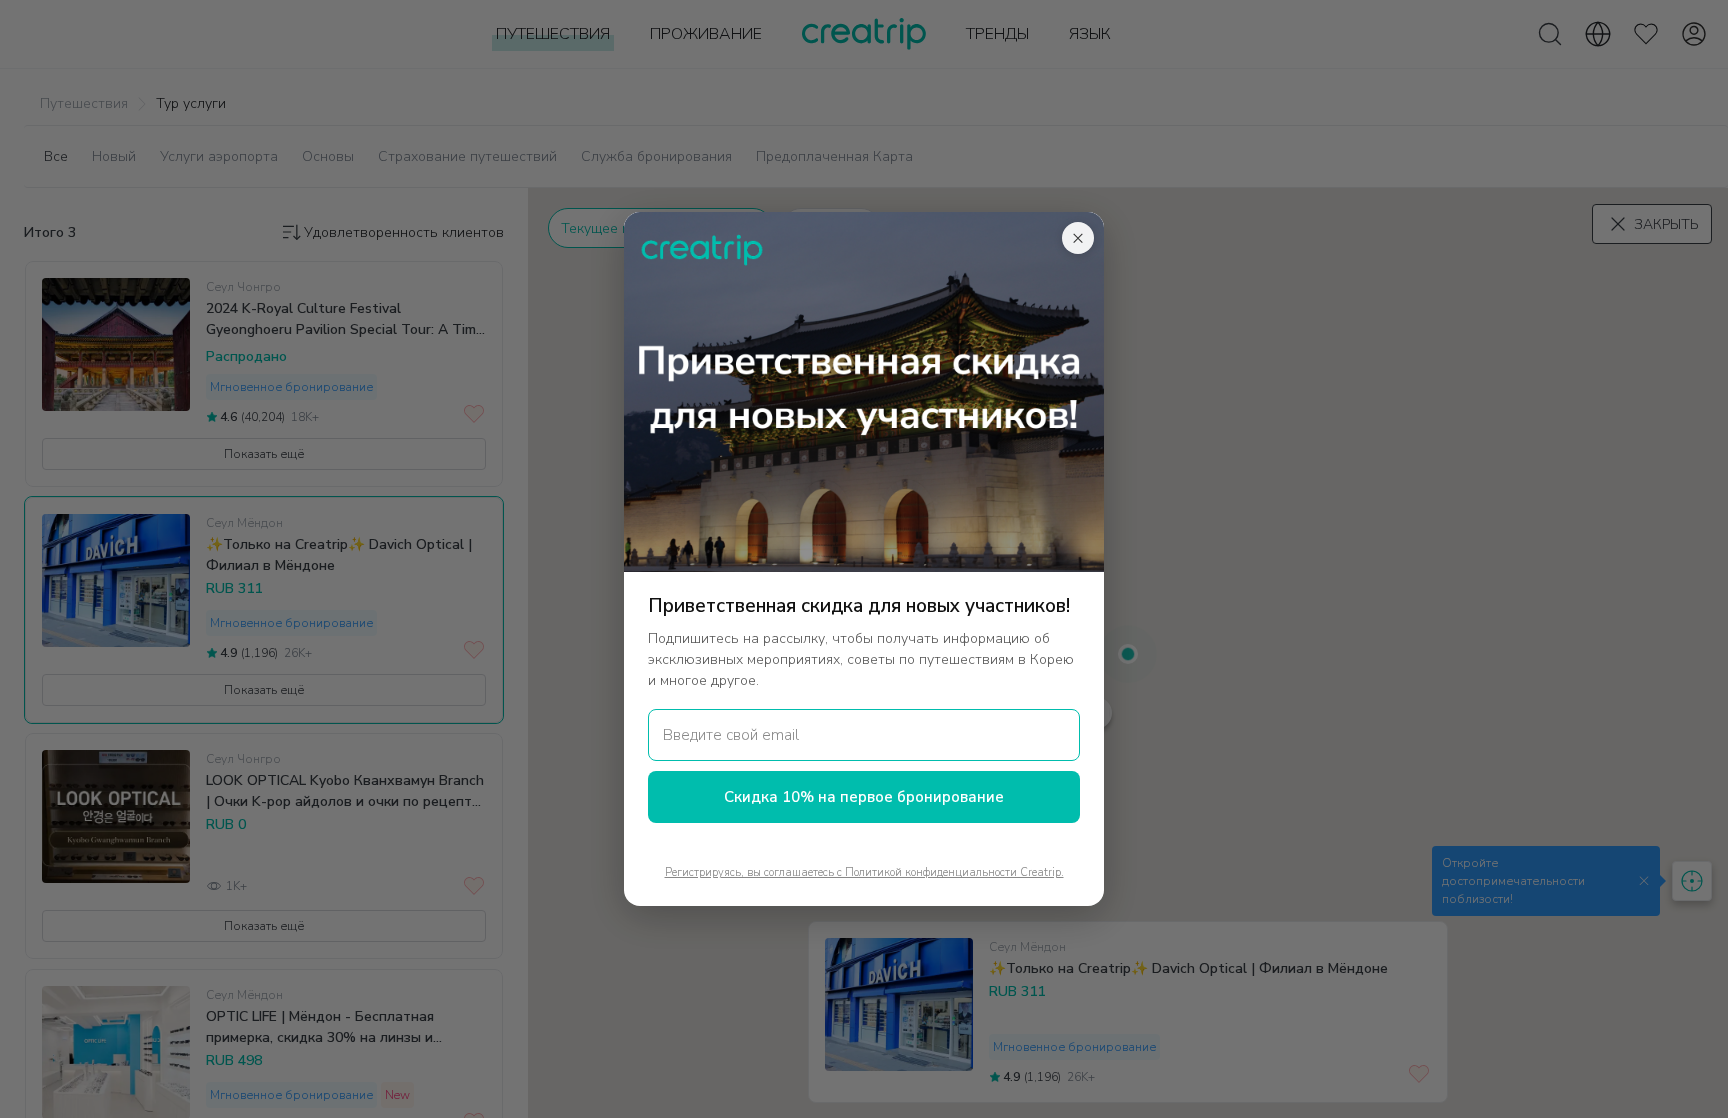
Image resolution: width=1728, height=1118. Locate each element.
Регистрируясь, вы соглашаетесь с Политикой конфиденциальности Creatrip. (864, 872)
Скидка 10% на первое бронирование (864, 797)
